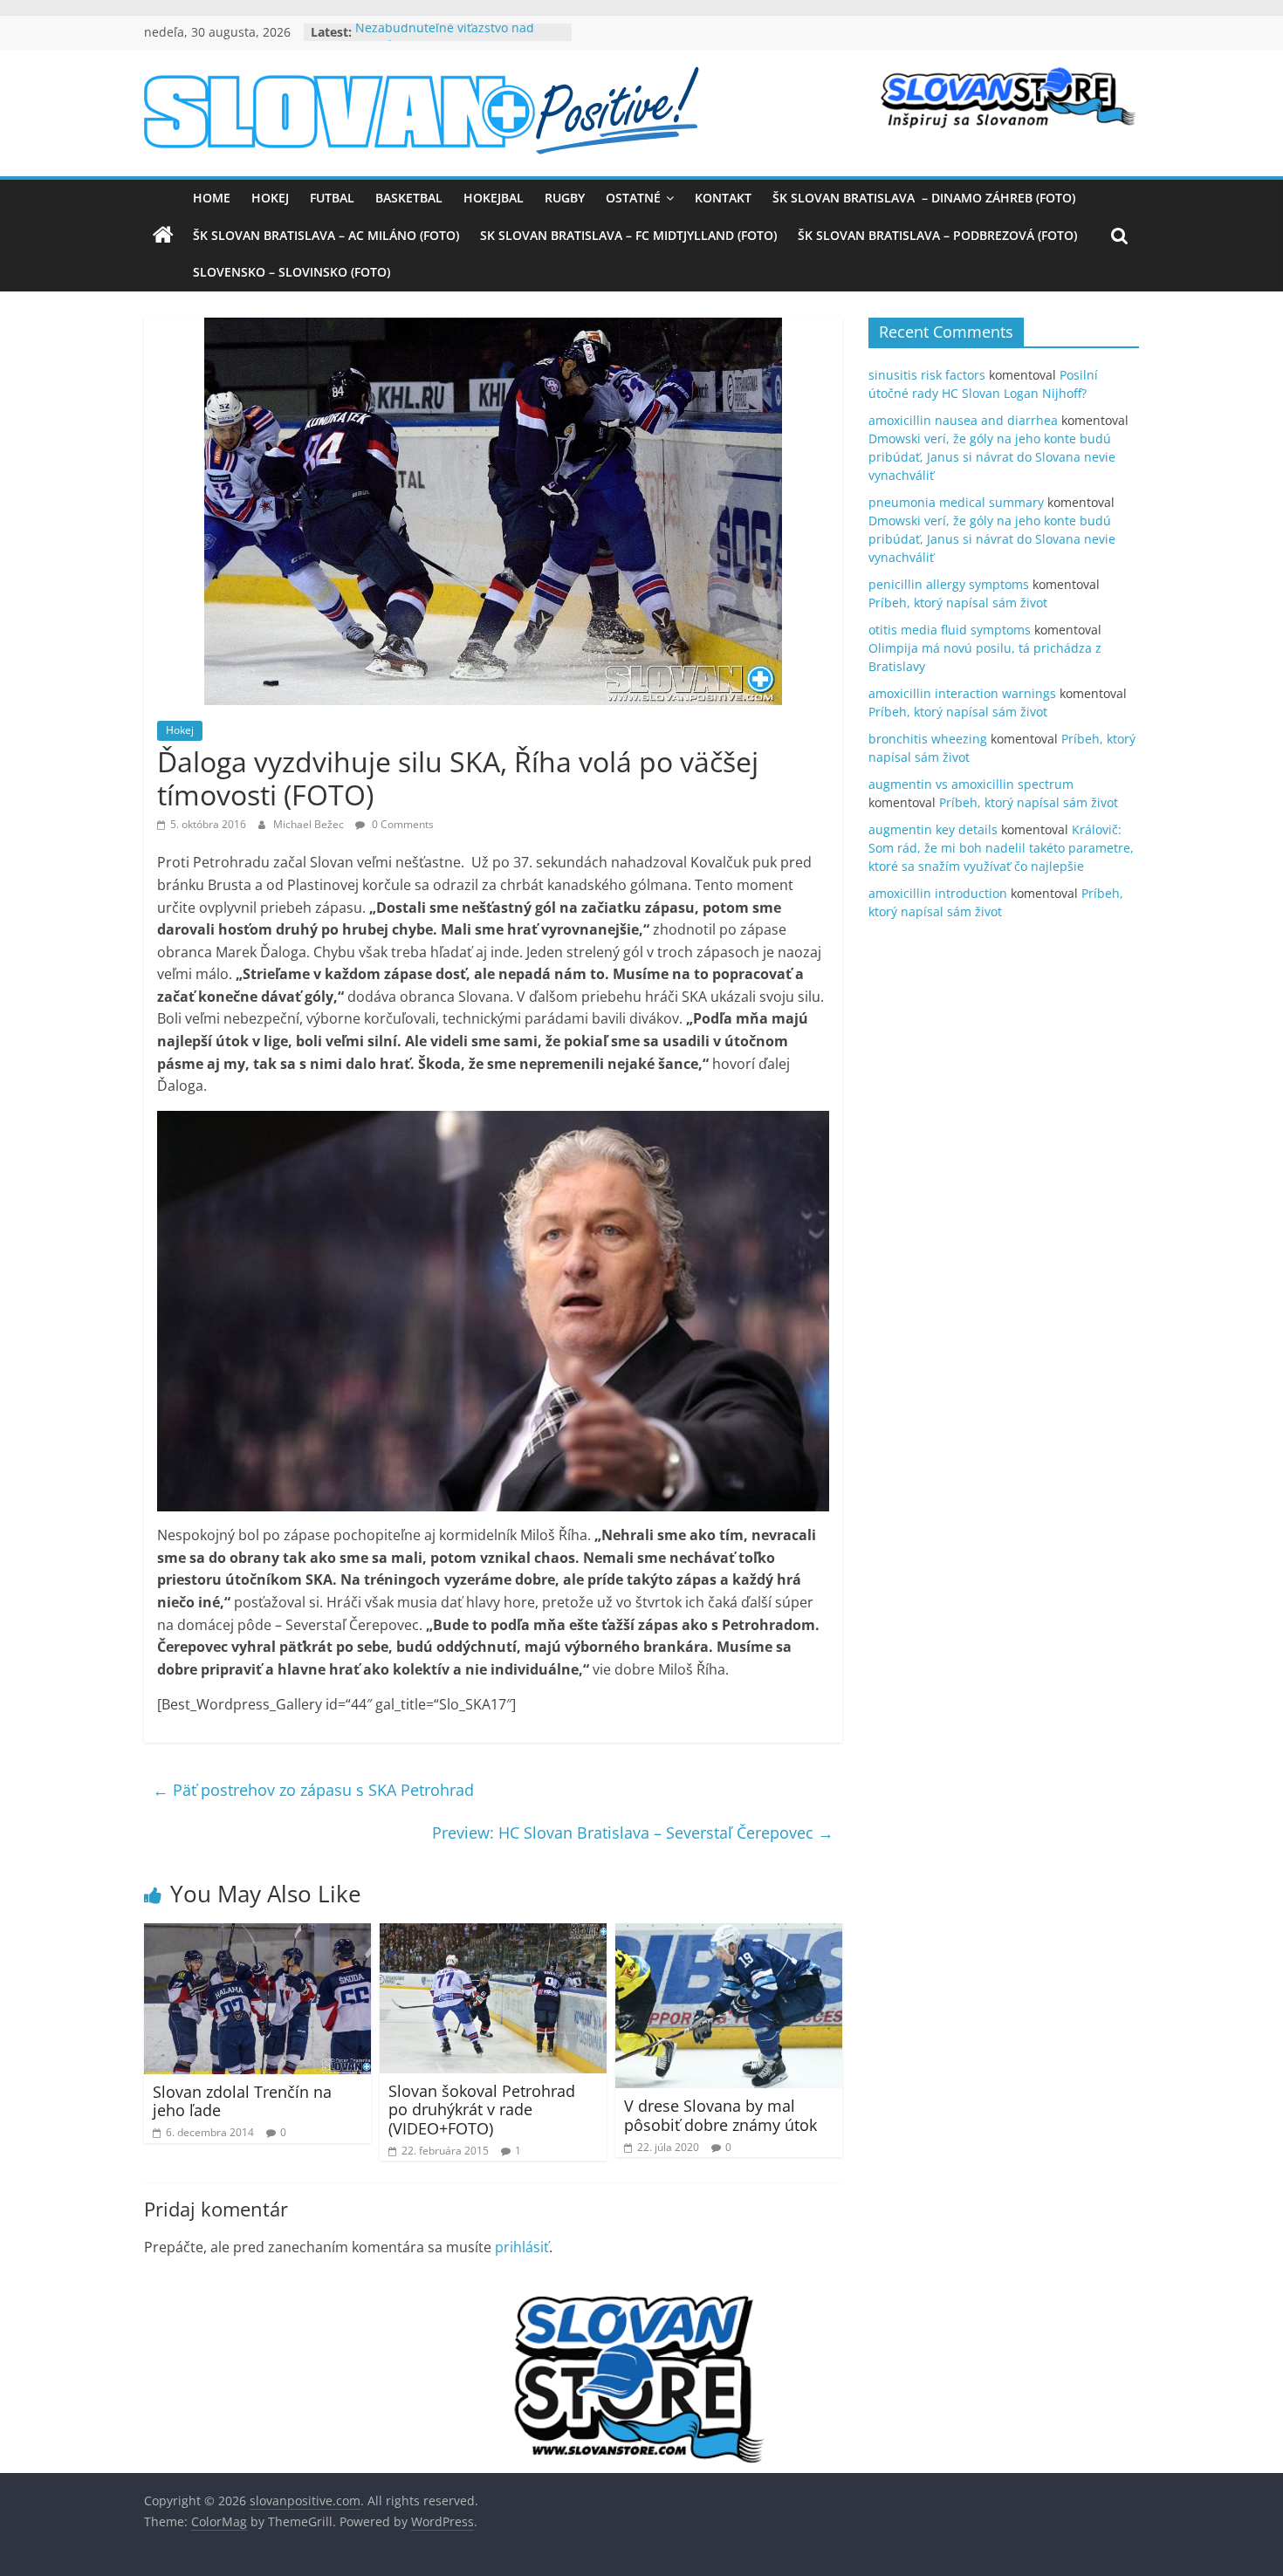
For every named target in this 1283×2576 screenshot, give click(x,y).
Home (212, 198)
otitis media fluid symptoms (950, 630)
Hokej (270, 198)
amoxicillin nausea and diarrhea (963, 420)
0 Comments (401, 824)
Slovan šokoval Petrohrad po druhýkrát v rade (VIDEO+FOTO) (482, 2110)
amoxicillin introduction (938, 893)
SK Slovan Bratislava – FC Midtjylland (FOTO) (628, 235)
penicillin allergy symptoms (949, 584)
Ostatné (633, 198)
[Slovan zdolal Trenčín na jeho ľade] (257, 1934)
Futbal (332, 198)
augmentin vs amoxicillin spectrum (971, 784)
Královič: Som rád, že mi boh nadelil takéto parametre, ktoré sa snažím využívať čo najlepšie (1001, 848)
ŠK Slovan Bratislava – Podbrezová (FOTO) (937, 235)
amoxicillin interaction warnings (962, 693)
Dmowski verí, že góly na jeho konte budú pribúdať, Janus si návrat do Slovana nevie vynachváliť (992, 457)
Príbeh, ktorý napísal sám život (958, 603)
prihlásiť (522, 2247)
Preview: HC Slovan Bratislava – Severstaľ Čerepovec (633, 1833)
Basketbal (409, 198)
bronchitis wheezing (928, 739)
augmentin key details (933, 829)
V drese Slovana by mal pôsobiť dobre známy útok (720, 2115)
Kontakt (723, 198)
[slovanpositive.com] (163, 236)
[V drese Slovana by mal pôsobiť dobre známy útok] (729, 1934)
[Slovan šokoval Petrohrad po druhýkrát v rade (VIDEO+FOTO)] (493, 1934)
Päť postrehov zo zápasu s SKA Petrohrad (313, 1790)
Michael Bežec (310, 824)
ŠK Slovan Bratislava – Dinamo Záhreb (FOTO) (924, 198)
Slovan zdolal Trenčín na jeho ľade (242, 2101)
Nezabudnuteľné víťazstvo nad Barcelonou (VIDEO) (445, 41)
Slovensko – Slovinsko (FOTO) (292, 272)
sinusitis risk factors (927, 375)
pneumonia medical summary (956, 502)
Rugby (565, 198)
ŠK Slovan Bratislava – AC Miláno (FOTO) (326, 235)
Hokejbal (494, 198)
